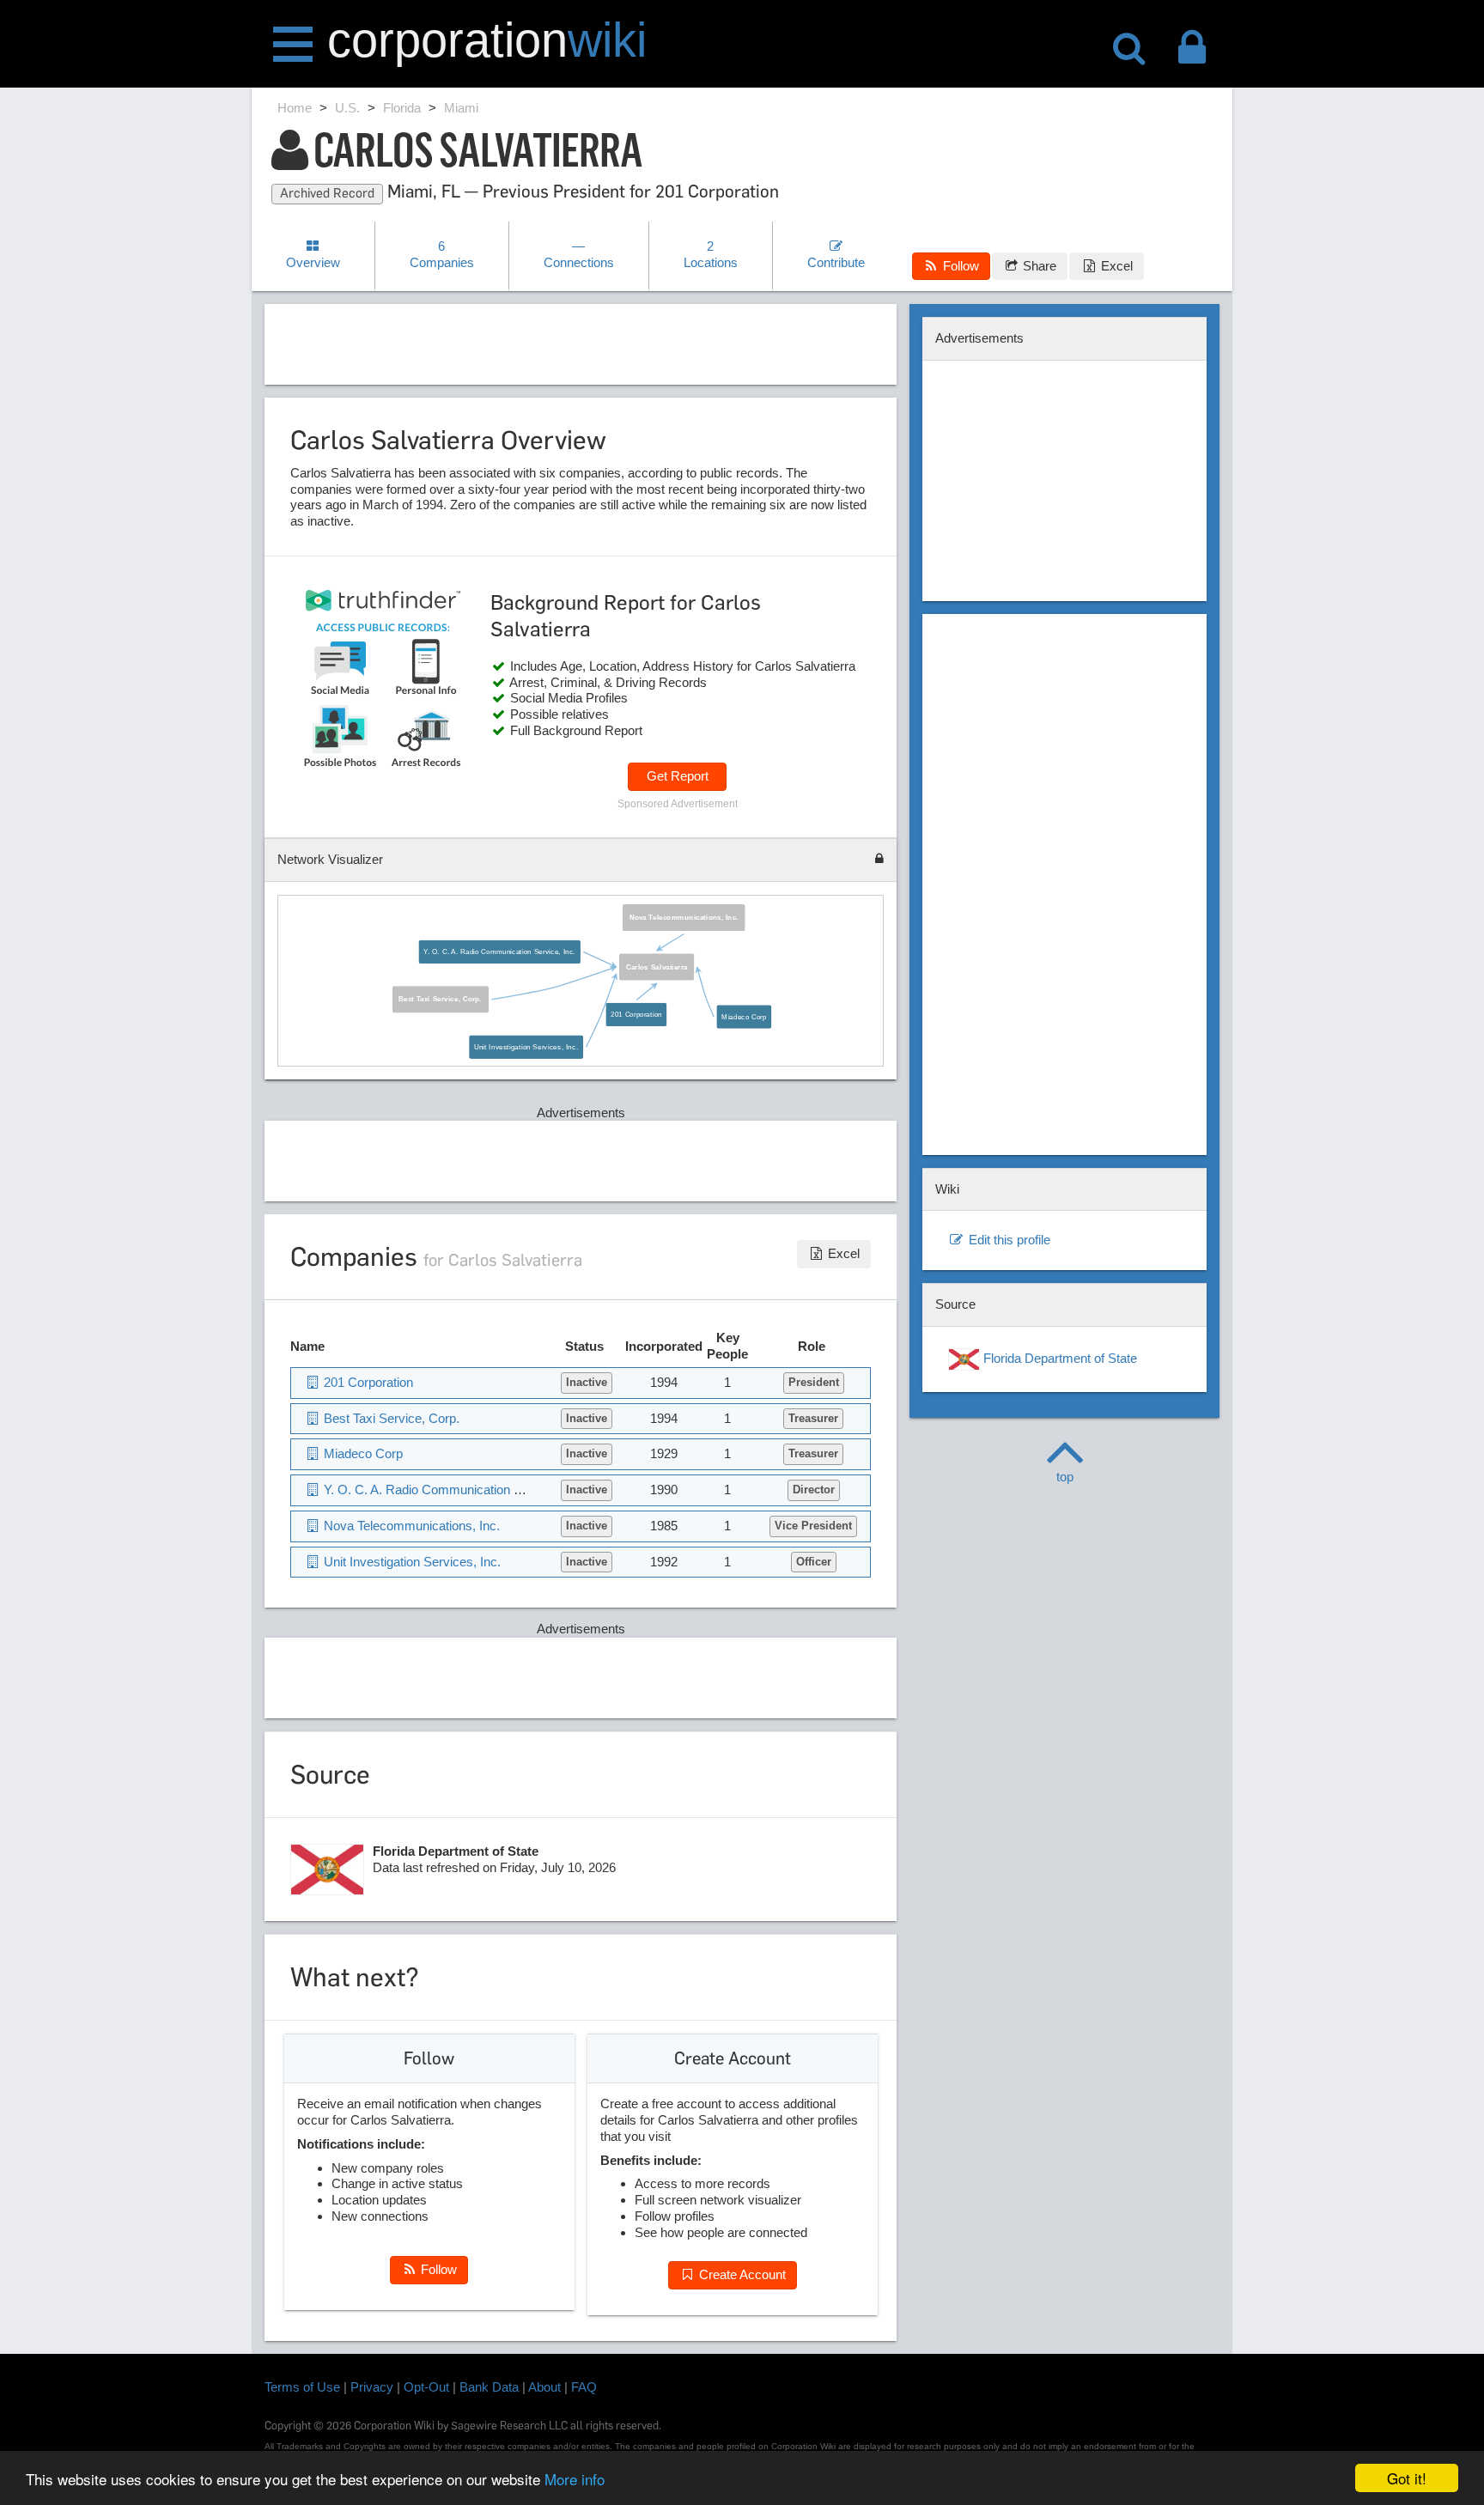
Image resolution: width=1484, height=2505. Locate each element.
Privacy (372, 2387)
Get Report (678, 776)
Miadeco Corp (744, 1016)
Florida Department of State (1058, 1358)
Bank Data (489, 2387)
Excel (1115, 266)
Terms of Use (302, 2387)
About (544, 2387)
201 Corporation (636, 1014)
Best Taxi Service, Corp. (440, 999)
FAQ (584, 2387)
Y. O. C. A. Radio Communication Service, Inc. (499, 952)
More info (575, 2479)
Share (1038, 266)
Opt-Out (426, 2387)
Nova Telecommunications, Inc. (683, 917)
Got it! (1407, 2478)
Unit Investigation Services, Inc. (525, 1047)
